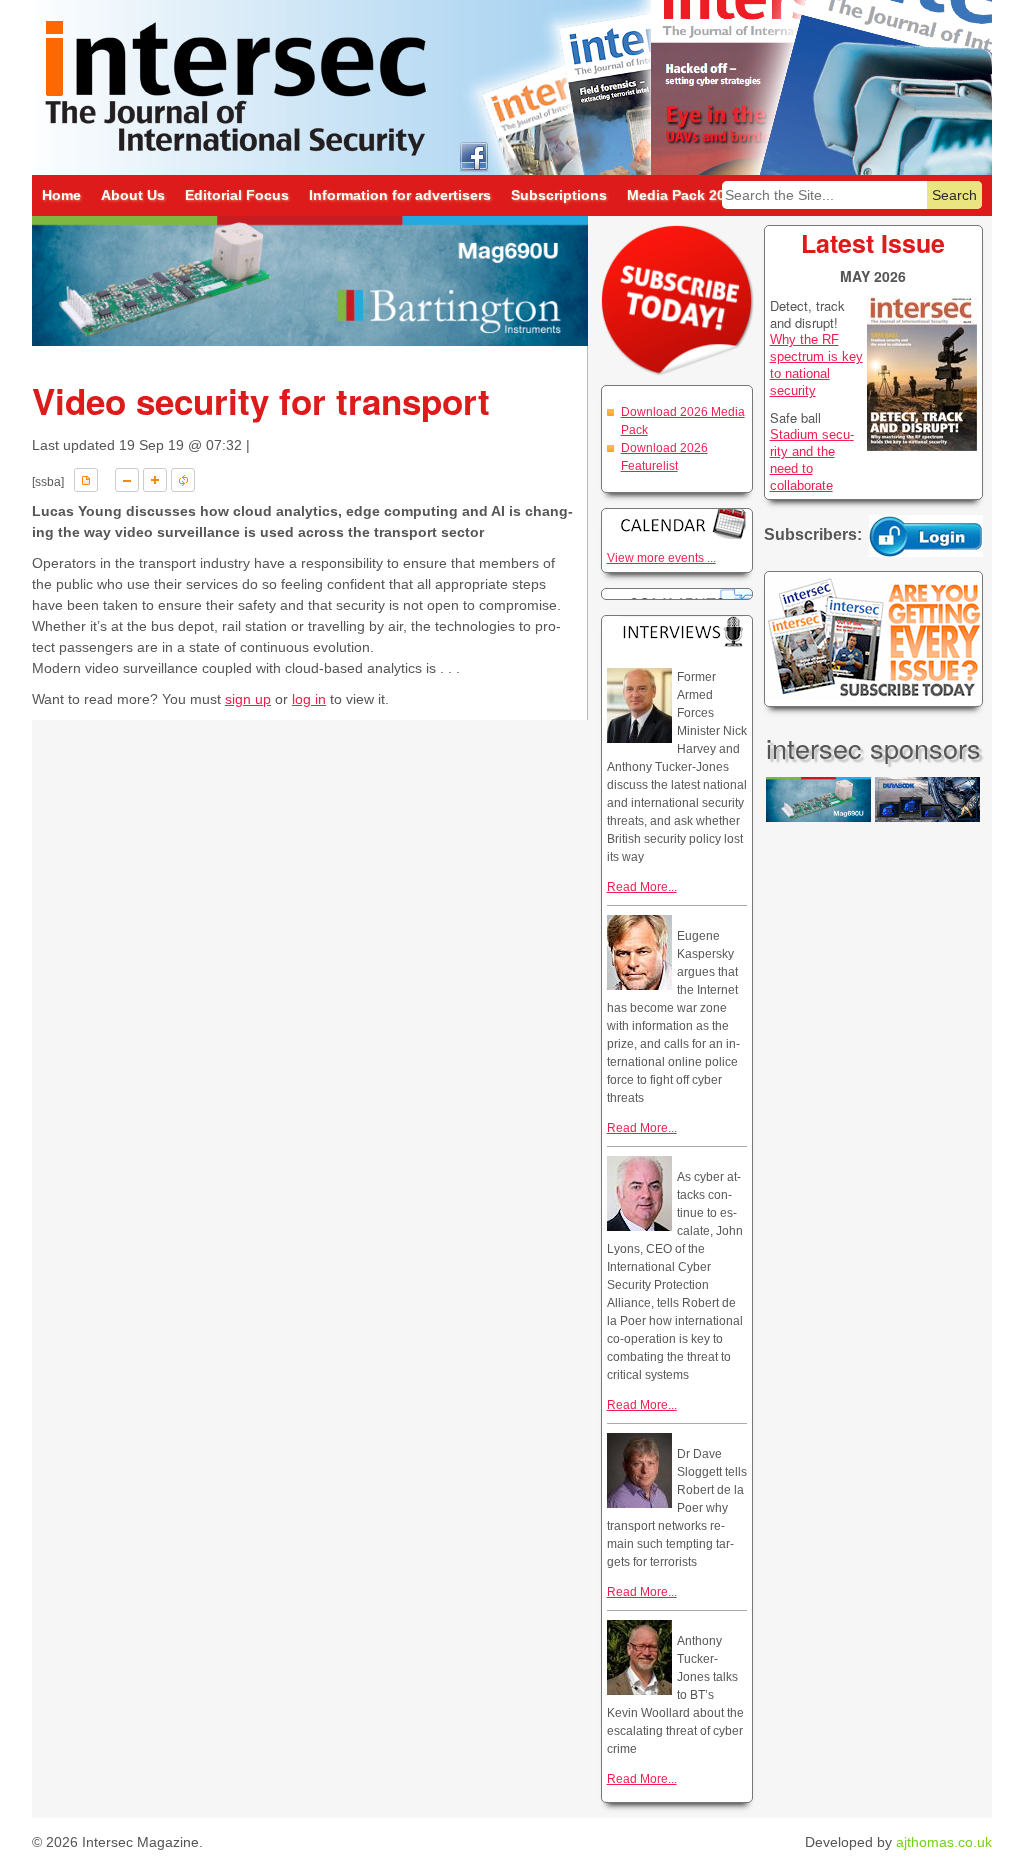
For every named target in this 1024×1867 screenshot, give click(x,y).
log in (309, 699)
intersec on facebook (473, 155)
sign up (248, 699)
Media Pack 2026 (684, 195)
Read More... (642, 887)
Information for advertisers (400, 195)
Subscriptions (559, 195)
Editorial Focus (237, 195)
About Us (133, 195)
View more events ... (661, 558)
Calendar (677, 523)
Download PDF (86, 480)
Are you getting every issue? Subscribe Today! (873, 639)
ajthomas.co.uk (944, 1842)
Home (61, 195)
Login (926, 536)
